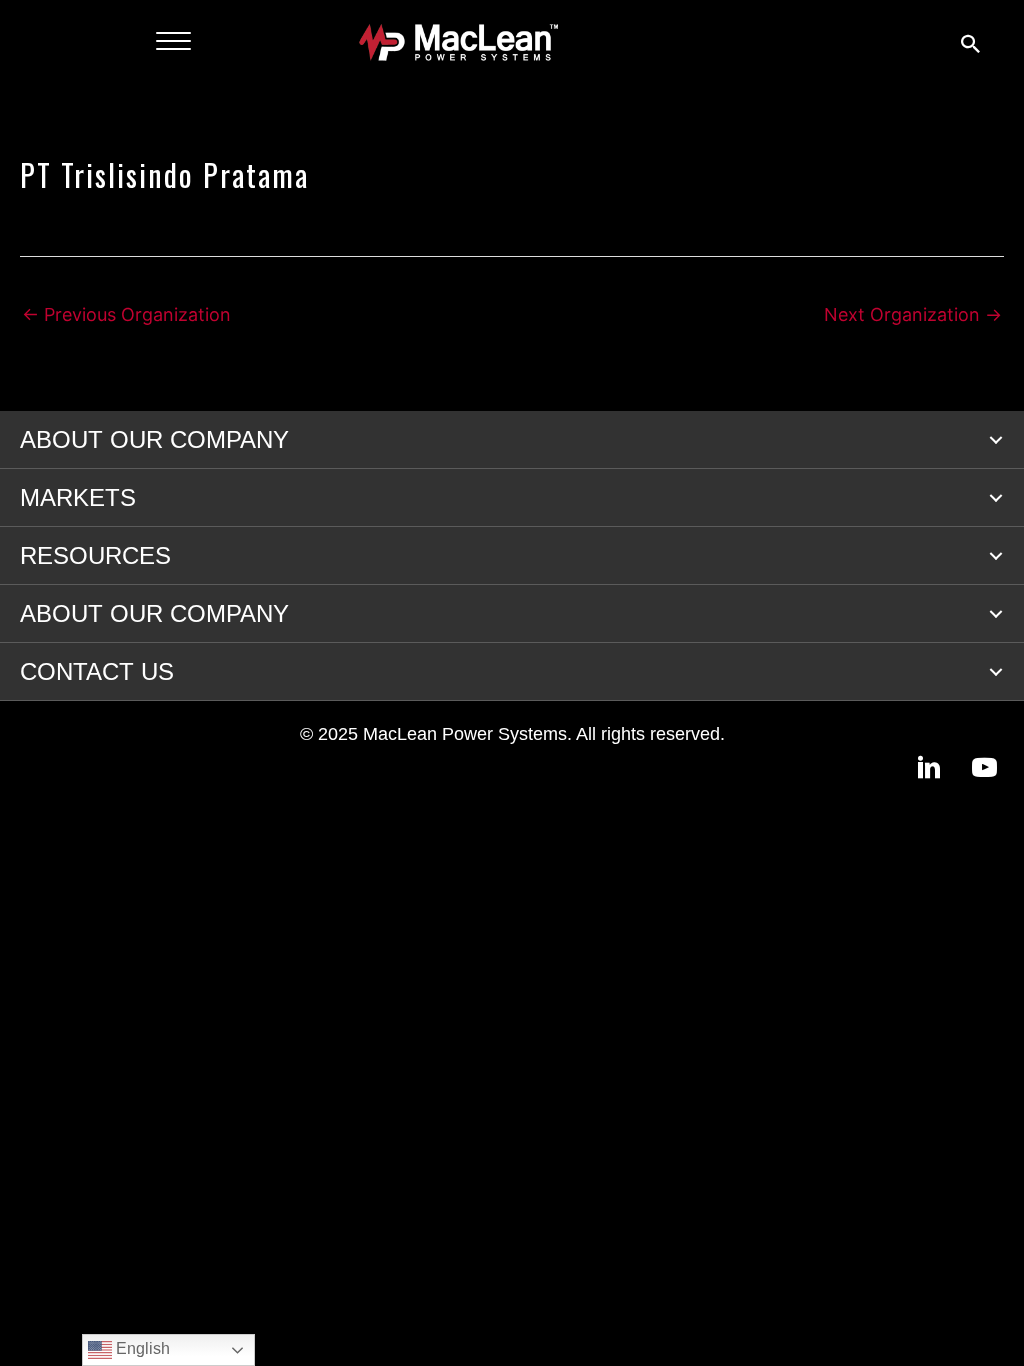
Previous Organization (126, 314)
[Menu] (173, 42)
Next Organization (913, 314)
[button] (996, 440)
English (141, 1348)
